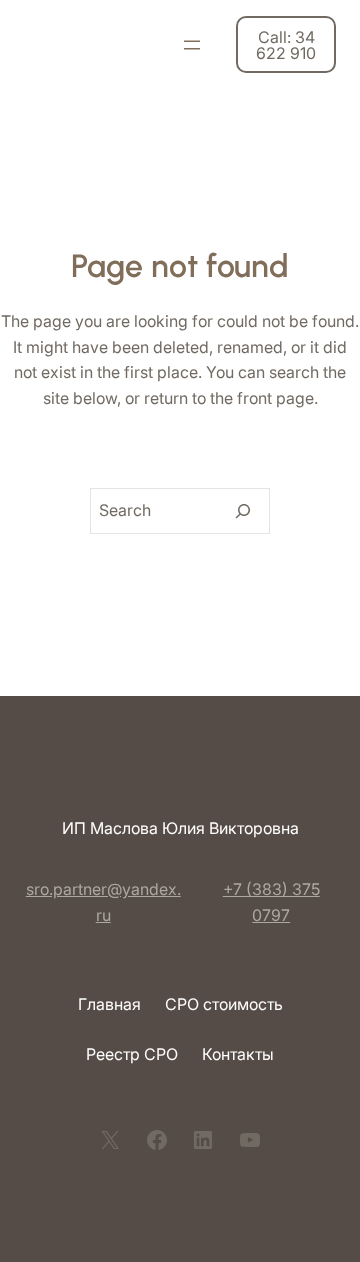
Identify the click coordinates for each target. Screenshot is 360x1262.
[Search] (243, 511)
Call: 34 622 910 (286, 45)
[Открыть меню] (192, 45)
